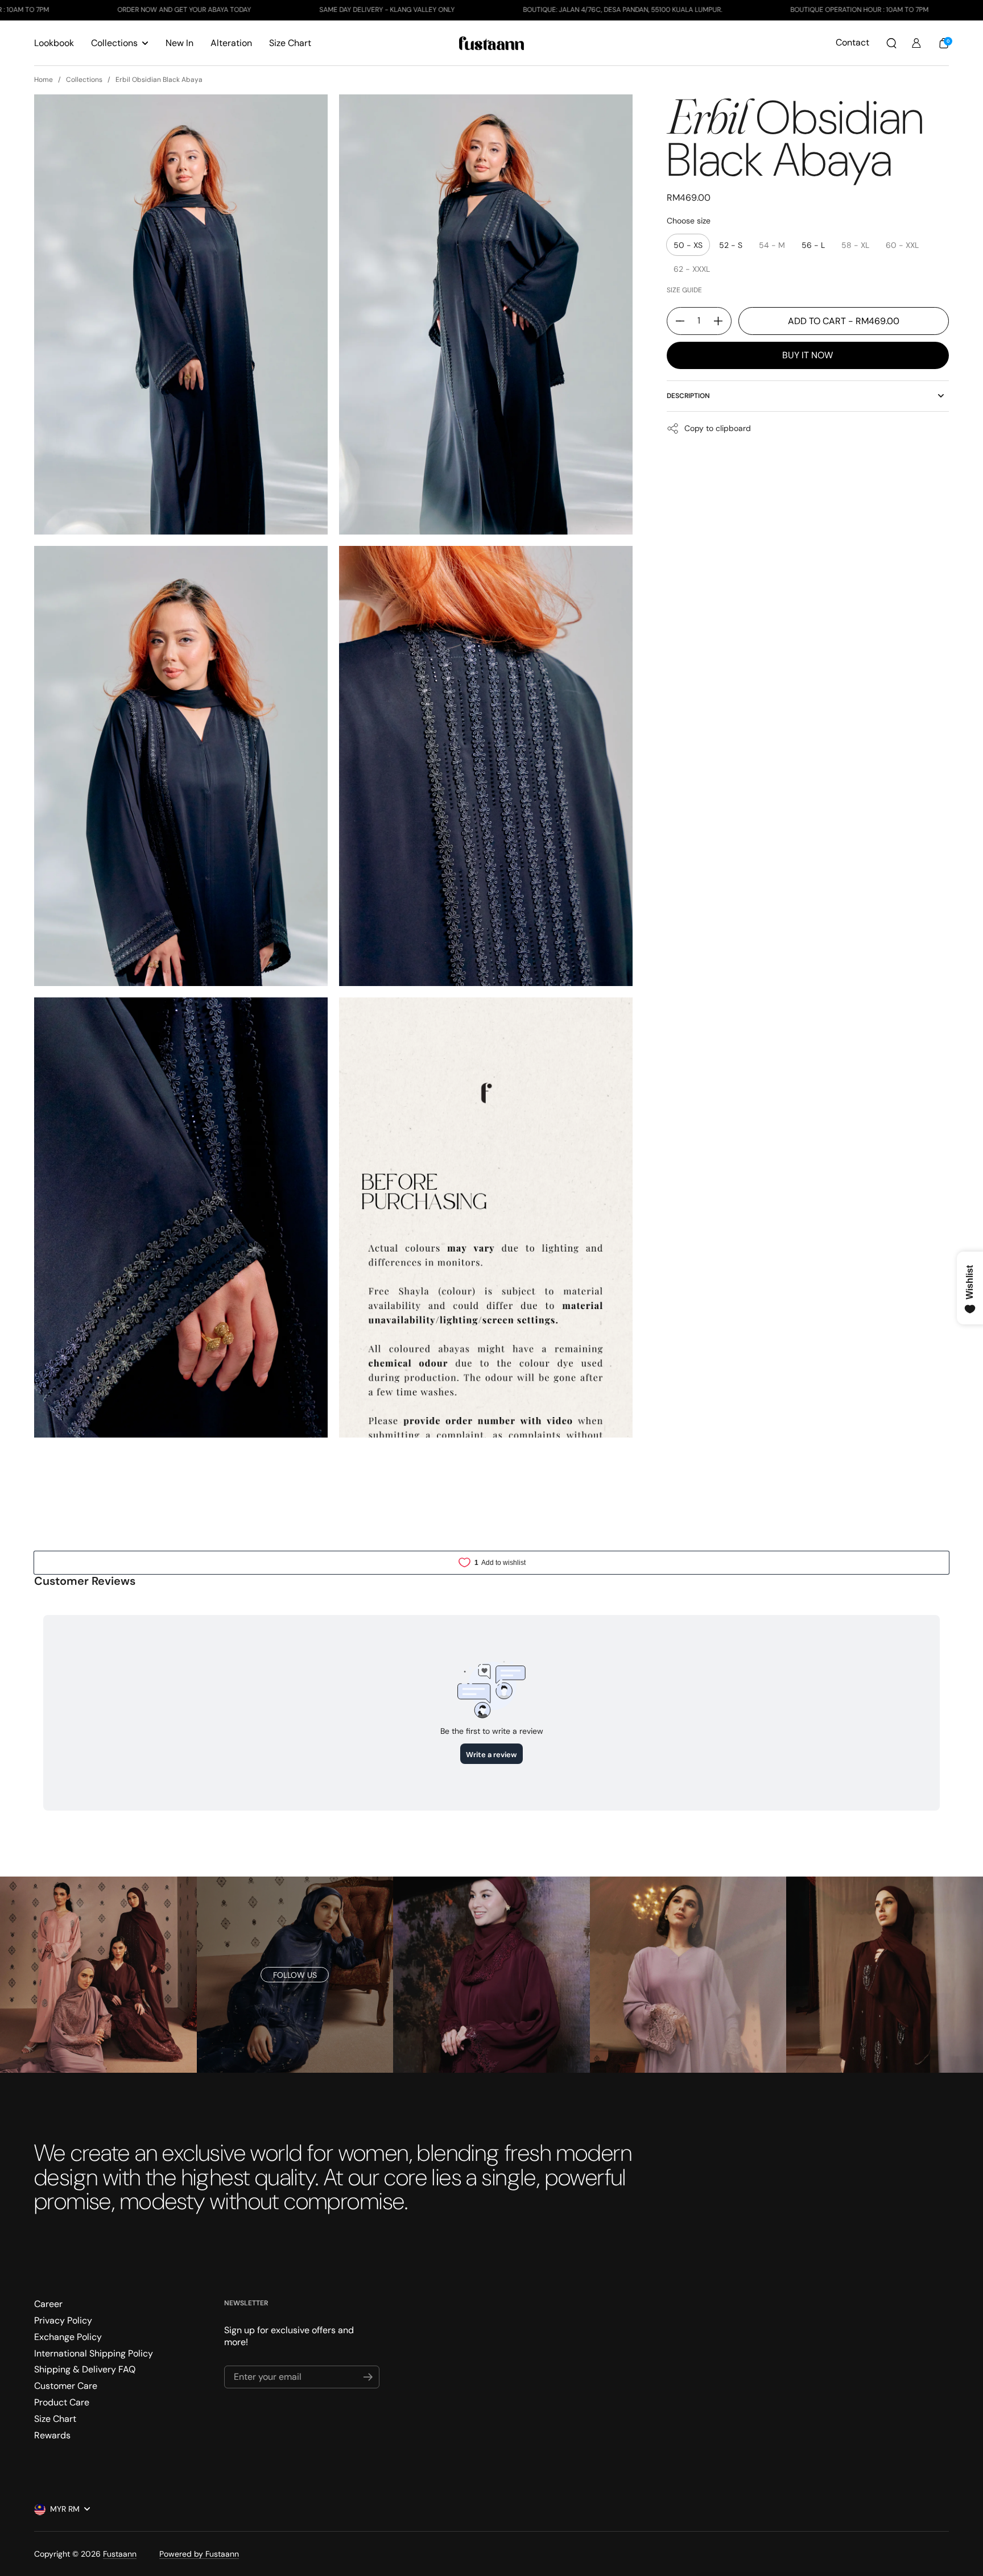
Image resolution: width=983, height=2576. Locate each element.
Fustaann (120, 2554)
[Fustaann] (492, 43)
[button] (891, 43)
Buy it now (808, 355)
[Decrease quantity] (676, 321)
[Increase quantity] (722, 321)
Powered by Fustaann (199, 2554)
